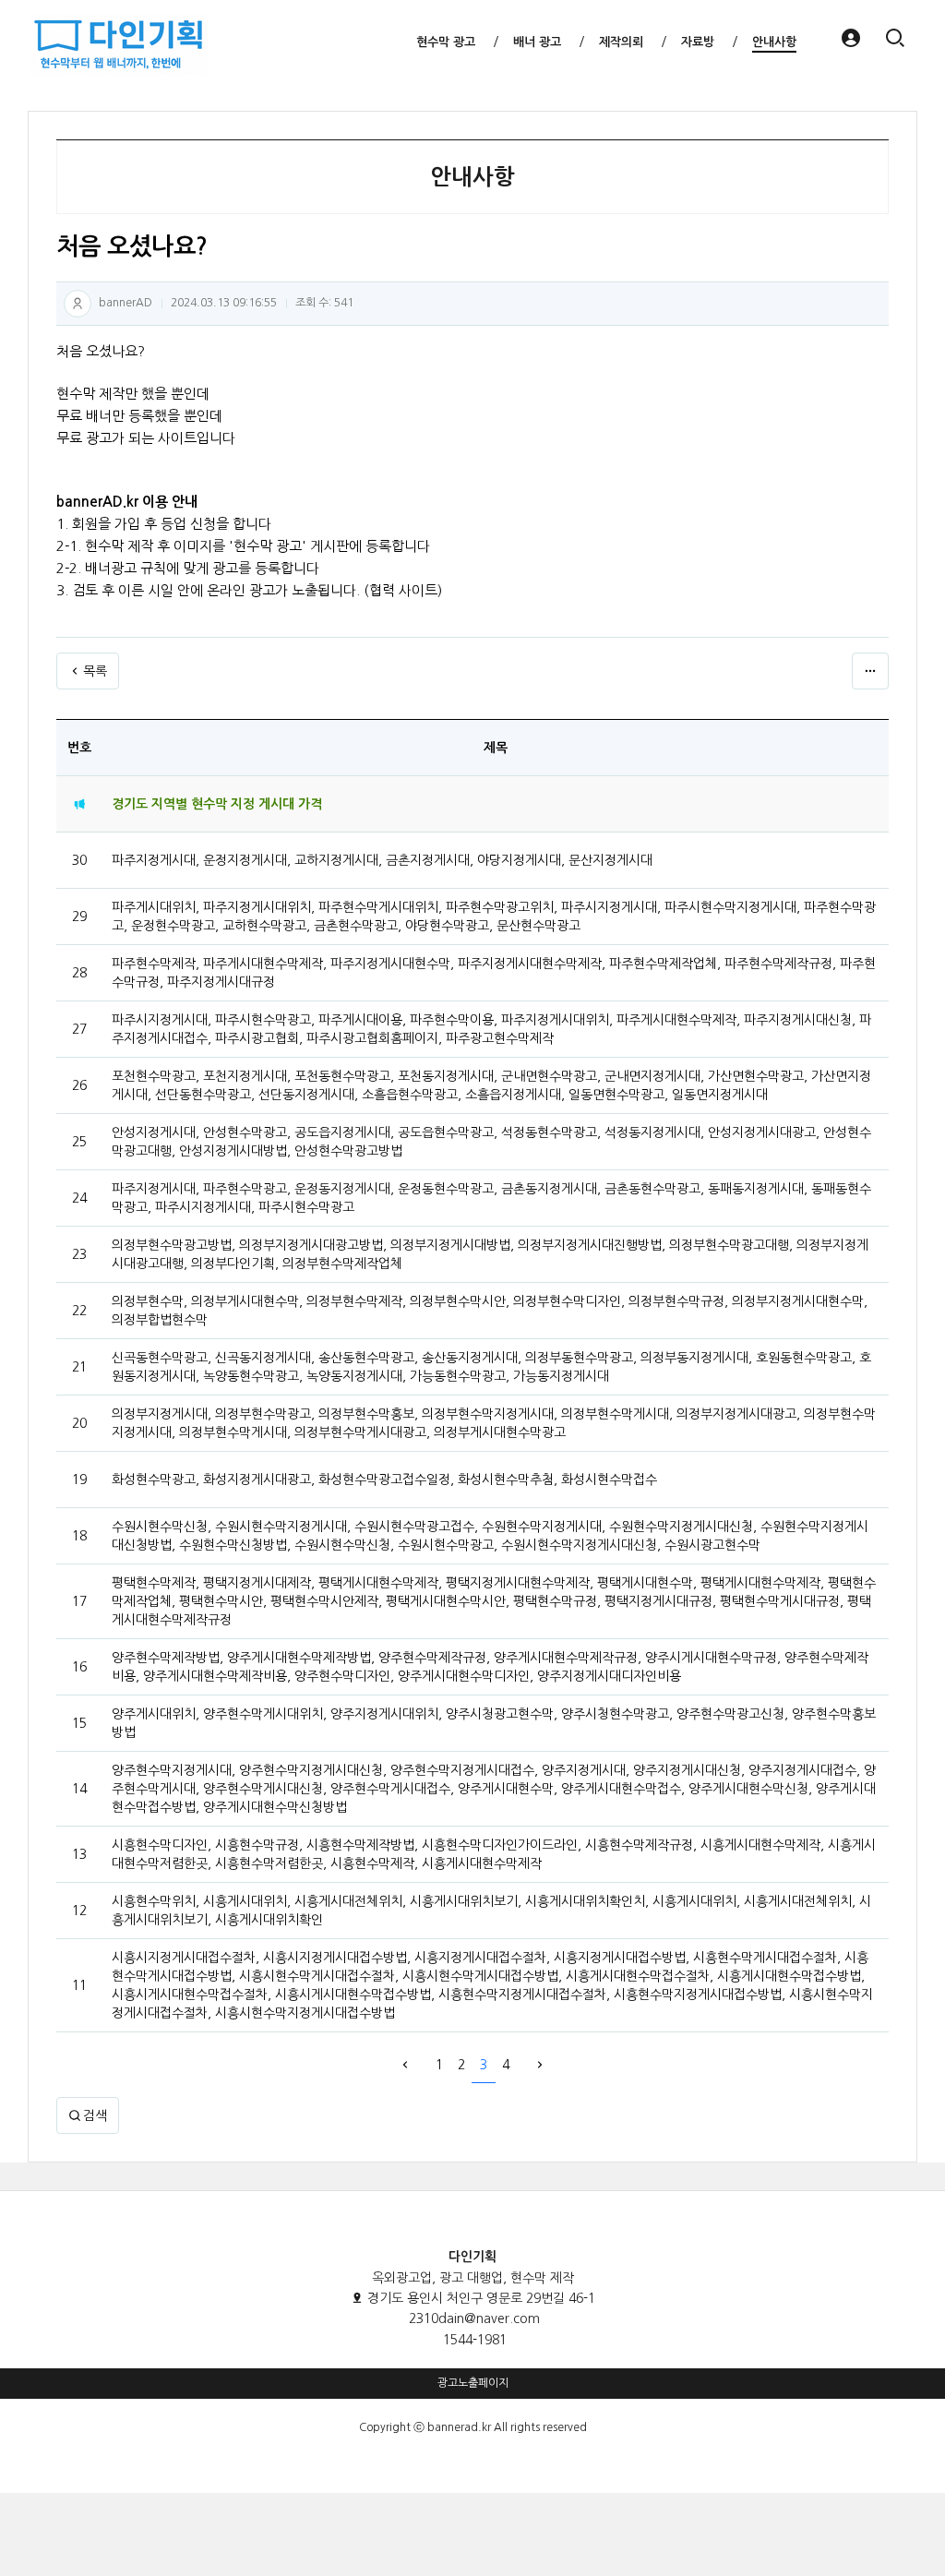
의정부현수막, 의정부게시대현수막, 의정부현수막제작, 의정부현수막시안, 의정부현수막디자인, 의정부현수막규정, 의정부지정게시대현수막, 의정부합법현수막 (490, 1311)
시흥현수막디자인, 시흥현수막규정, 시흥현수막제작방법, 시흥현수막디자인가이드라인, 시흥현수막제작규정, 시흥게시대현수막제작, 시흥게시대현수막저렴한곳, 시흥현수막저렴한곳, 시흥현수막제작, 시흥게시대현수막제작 (494, 1854)
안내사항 (472, 177)
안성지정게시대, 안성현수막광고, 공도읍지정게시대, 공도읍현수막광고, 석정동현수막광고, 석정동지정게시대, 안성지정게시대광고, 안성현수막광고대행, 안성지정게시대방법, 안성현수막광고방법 (491, 1142)
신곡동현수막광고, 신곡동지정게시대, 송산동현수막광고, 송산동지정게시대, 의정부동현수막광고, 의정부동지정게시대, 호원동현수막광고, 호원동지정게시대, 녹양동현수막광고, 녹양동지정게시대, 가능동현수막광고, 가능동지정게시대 (491, 1367)
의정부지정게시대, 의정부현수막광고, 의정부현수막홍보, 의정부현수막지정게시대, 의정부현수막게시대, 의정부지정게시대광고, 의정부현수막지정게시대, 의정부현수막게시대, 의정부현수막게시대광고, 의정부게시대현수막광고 (494, 1423)
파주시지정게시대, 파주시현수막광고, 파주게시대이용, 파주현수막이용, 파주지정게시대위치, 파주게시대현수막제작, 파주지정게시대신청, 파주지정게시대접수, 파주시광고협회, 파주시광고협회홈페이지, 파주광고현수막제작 (491, 1029)
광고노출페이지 (473, 2383)
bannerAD (126, 303)
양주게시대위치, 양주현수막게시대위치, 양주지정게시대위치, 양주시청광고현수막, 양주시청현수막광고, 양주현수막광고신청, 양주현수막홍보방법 (494, 1723)
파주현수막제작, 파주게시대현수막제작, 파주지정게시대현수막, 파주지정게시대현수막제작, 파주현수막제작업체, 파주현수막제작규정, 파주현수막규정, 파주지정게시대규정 (494, 973)
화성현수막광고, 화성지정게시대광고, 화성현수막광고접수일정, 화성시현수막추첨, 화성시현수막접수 (384, 1480)
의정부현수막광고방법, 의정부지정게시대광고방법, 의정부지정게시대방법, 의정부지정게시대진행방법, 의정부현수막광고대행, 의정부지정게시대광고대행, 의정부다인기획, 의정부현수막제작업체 (490, 1254)
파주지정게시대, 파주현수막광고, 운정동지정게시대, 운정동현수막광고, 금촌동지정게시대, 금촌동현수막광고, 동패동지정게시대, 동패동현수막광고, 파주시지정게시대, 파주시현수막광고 (491, 1198)
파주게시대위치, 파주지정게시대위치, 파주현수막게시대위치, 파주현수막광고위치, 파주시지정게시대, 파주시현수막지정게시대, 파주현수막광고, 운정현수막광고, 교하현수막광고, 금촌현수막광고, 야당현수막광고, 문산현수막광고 (494, 917)
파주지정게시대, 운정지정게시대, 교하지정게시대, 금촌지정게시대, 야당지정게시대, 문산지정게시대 (382, 860)
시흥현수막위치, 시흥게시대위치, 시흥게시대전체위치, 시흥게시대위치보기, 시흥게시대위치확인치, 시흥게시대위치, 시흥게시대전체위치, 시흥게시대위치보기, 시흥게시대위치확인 (491, 1911)
